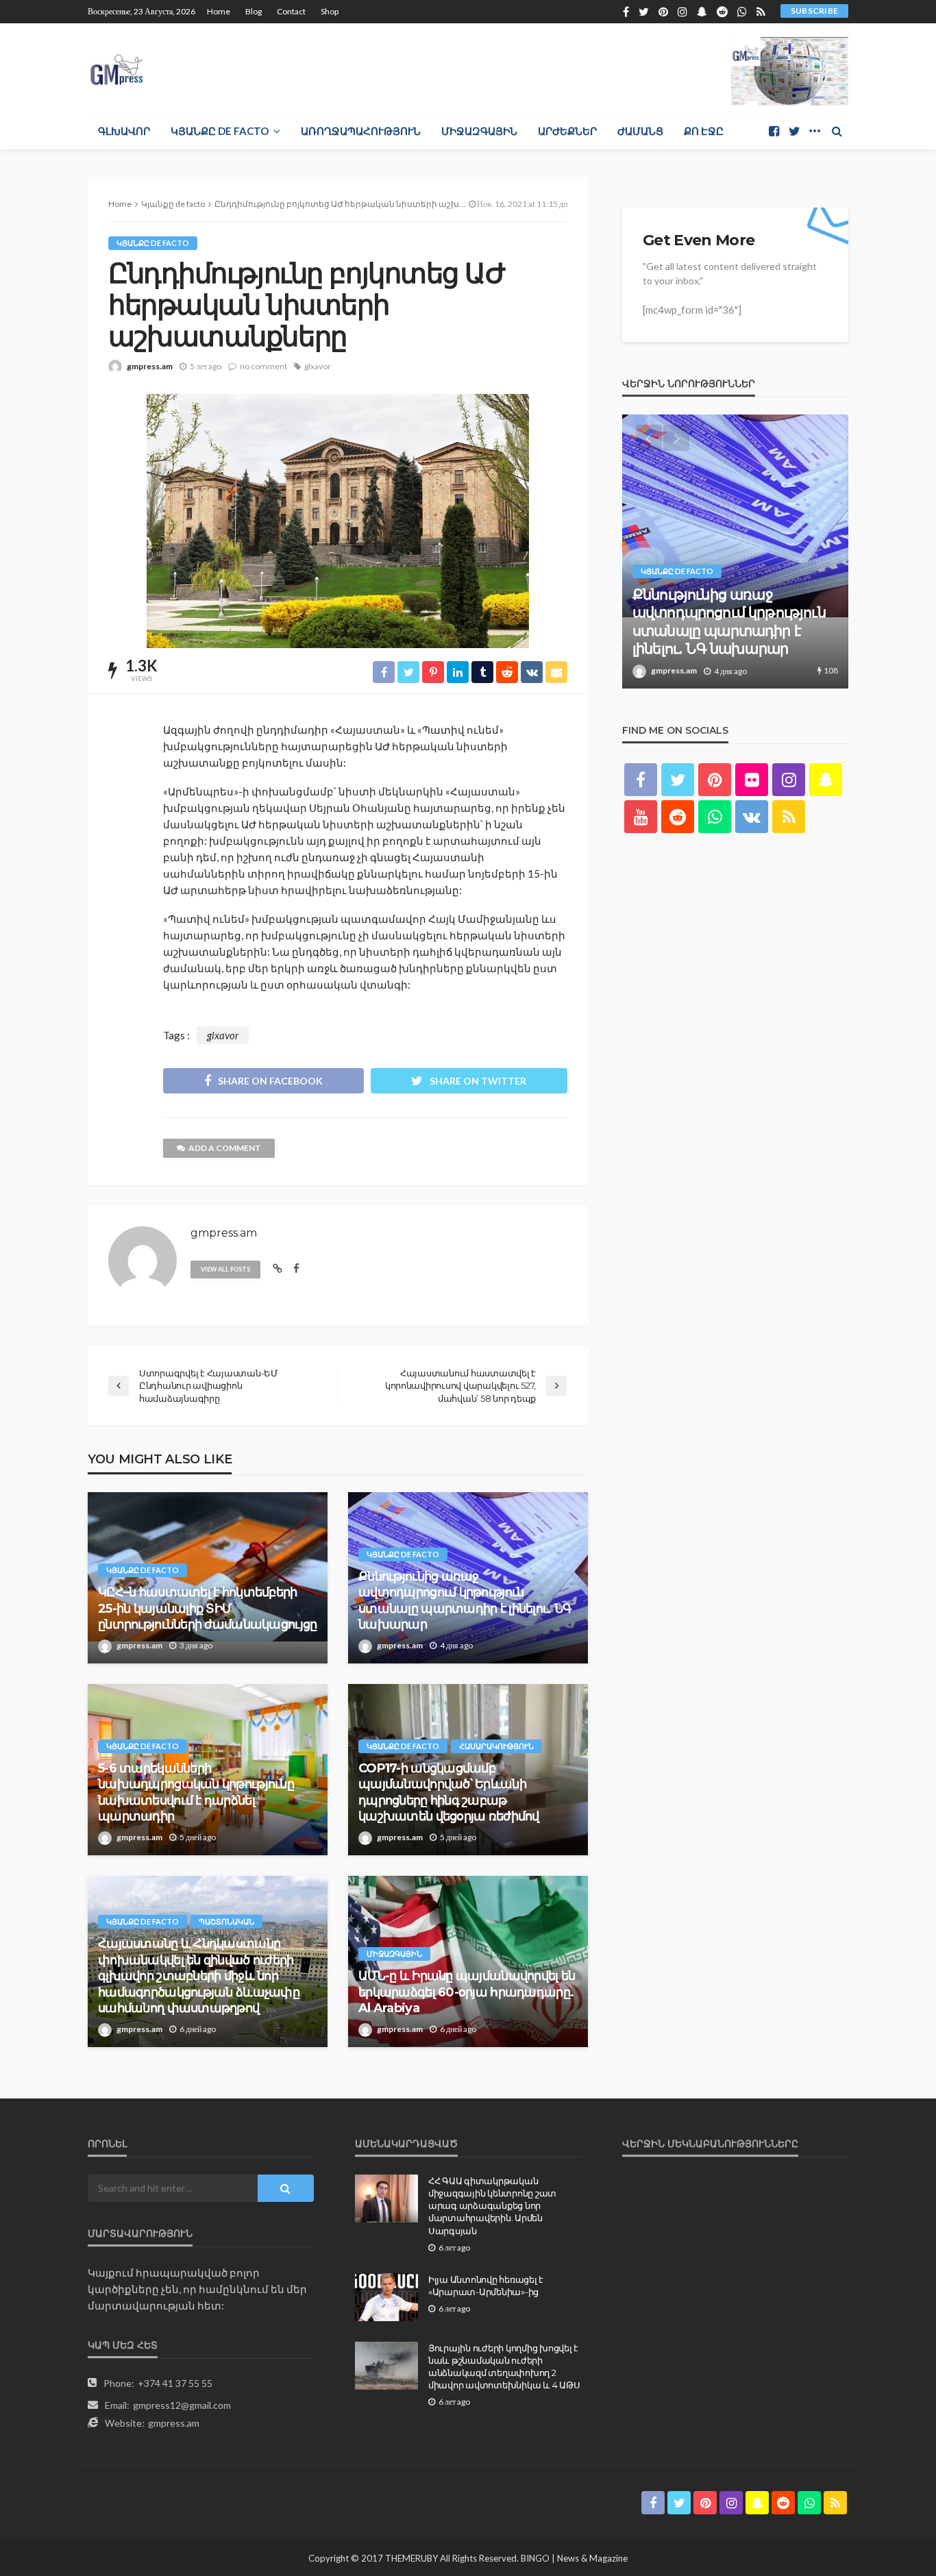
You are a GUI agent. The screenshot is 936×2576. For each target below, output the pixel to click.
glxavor (318, 366)
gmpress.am (150, 366)
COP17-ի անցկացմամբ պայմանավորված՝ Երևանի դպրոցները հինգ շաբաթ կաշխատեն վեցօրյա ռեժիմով (449, 1792)
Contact (291, 11)
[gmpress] (117, 66)
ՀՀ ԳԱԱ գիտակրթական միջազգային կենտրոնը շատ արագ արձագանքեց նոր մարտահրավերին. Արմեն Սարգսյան (492, 2206)
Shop (330, 11)
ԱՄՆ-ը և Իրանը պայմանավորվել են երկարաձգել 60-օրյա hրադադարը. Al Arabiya (467, 1992)
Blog (254, 11)
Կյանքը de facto (220, 131)
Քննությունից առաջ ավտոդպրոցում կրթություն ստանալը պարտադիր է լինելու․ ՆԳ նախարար (465, 1600)
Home (219, 11)
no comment (263, 366)
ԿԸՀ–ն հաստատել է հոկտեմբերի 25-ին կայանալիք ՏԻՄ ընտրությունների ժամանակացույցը (207, 1608)
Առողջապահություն (361, 131)
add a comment (225, 1148)
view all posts (225, 1269)
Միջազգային (479, 131)
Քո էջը (704, 131)
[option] (735, 552)
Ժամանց (640, 131)
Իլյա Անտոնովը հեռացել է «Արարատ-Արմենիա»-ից (486, 2286)
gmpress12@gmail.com (182, 2405)
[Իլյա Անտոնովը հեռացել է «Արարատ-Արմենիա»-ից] (386, 2297)
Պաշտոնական (226, 1921)
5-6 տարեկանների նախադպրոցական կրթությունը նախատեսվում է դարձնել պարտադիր (196, 1792)
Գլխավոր (124, 131)
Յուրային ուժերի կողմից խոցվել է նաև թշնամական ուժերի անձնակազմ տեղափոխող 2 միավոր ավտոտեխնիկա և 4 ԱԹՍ (504, 2367)
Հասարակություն (496, 1746)
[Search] (837, 131)
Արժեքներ (567, 131)
